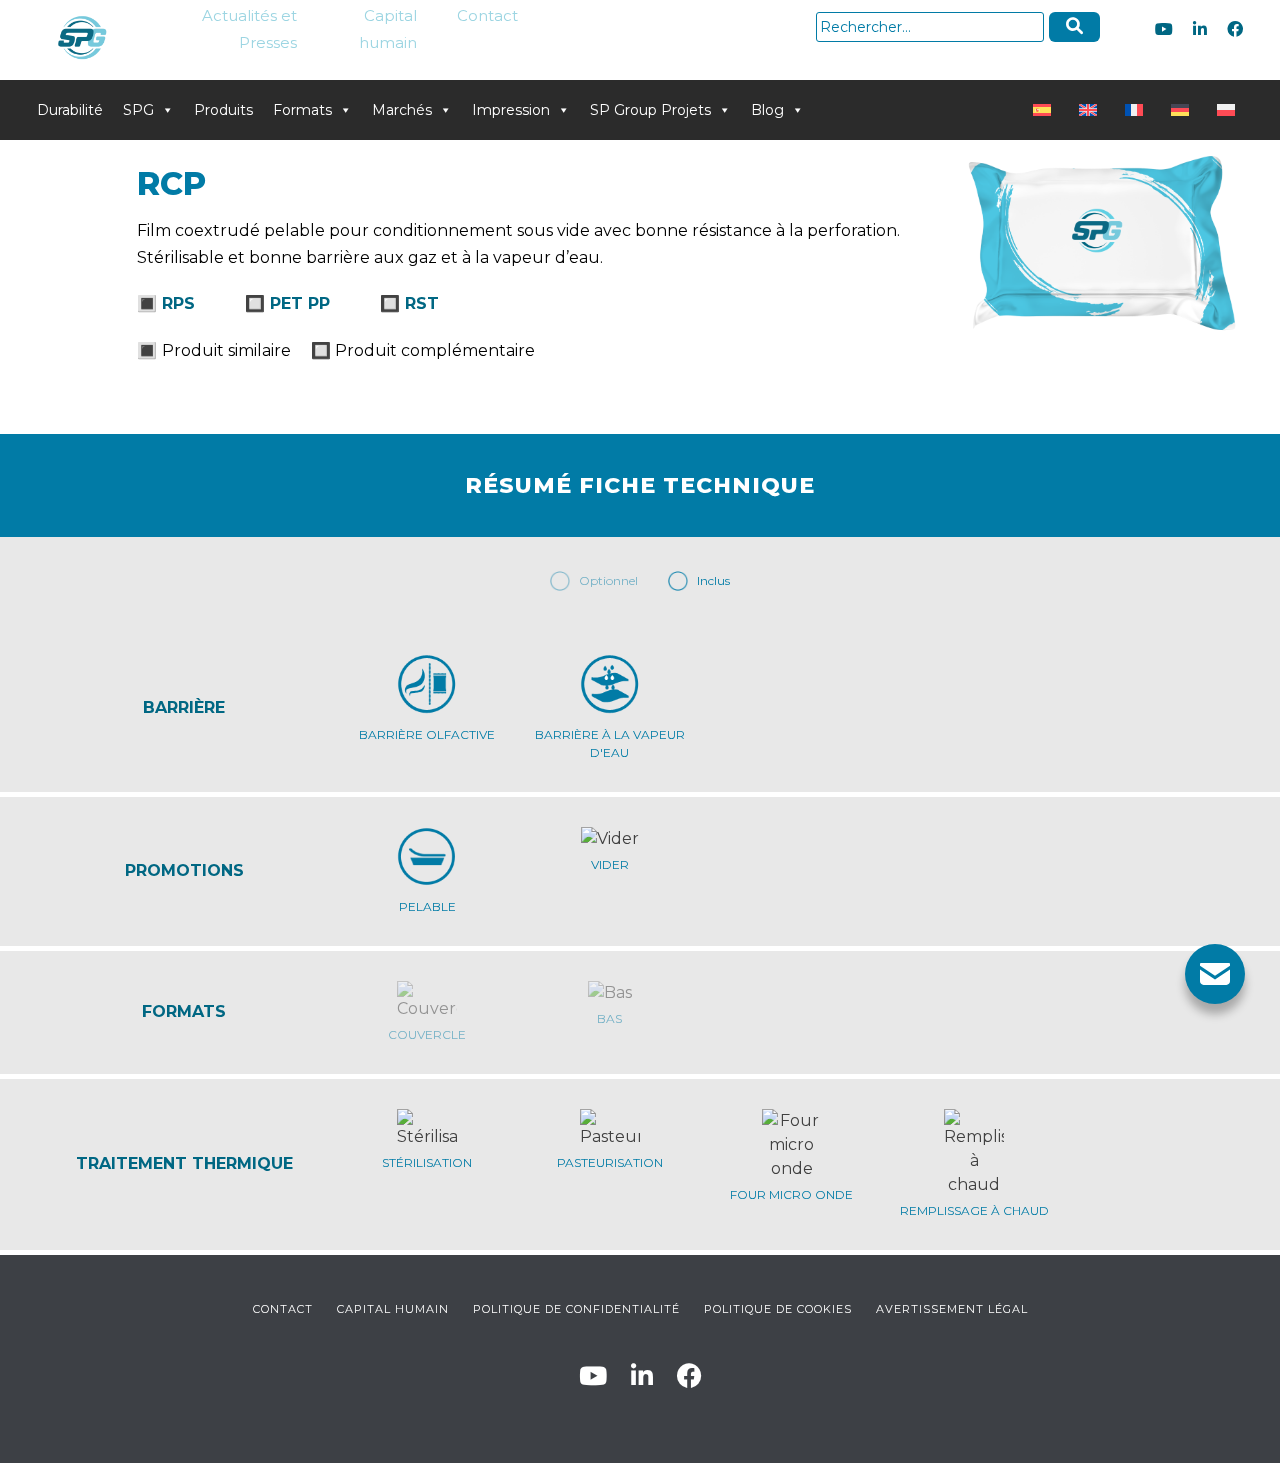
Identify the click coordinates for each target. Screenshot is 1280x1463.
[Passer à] (1046, 110)
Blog (767, 110)
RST (422, 303)
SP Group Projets (650, 110)
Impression (511, 110)
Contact (487, 15)
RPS (178, 303)
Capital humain (388, 29)
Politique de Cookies (778, 1309)
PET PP (300, 303)
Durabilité (70, 110)
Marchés (402, 110)
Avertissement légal (952, 1309)
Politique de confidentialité (576, 1309)
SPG (138, 110)
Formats (302, 110)
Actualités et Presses (249, 29)
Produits (223, 110)
